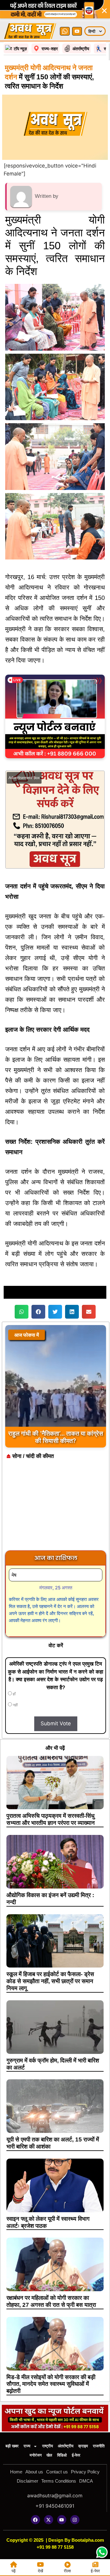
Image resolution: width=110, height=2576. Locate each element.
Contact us (57, 2472)
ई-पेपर (76, 2455)
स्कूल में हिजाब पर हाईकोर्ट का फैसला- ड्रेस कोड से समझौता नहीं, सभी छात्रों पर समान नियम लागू (50, 1981)
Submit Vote (56, 1723)
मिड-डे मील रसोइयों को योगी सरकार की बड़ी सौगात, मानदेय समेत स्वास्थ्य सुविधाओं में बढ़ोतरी (51, 2384)
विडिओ (62, 2455)
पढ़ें (14, 2571)
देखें (40, 2571)
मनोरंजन (36, 2455)
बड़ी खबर (12, 2446)
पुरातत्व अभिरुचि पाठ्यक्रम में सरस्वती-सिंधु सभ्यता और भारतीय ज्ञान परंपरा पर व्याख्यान (51, 1819)
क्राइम (83, 2446)
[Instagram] (75, 2520)
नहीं (15, 1705)
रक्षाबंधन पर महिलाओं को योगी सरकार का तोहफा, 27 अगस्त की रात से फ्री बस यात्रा (51, 2301)
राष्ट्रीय (48, 2446)
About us (34, 2472)
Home (16, 2472)
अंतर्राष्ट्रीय (66, 2446)
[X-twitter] (49, 2520)
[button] (22, 1312)
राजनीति (99, 2446)
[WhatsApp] (65, 31)
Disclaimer (28, 2481)
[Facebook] (35, 2520)
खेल (49, 2455)
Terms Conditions (59, 2481)
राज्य (27, 2446)
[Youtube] (62, 2520)
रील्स (67, 2571)
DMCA (86, 2481)
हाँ (14, 1694)
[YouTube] (77, 31)
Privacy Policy (85, 2472)
